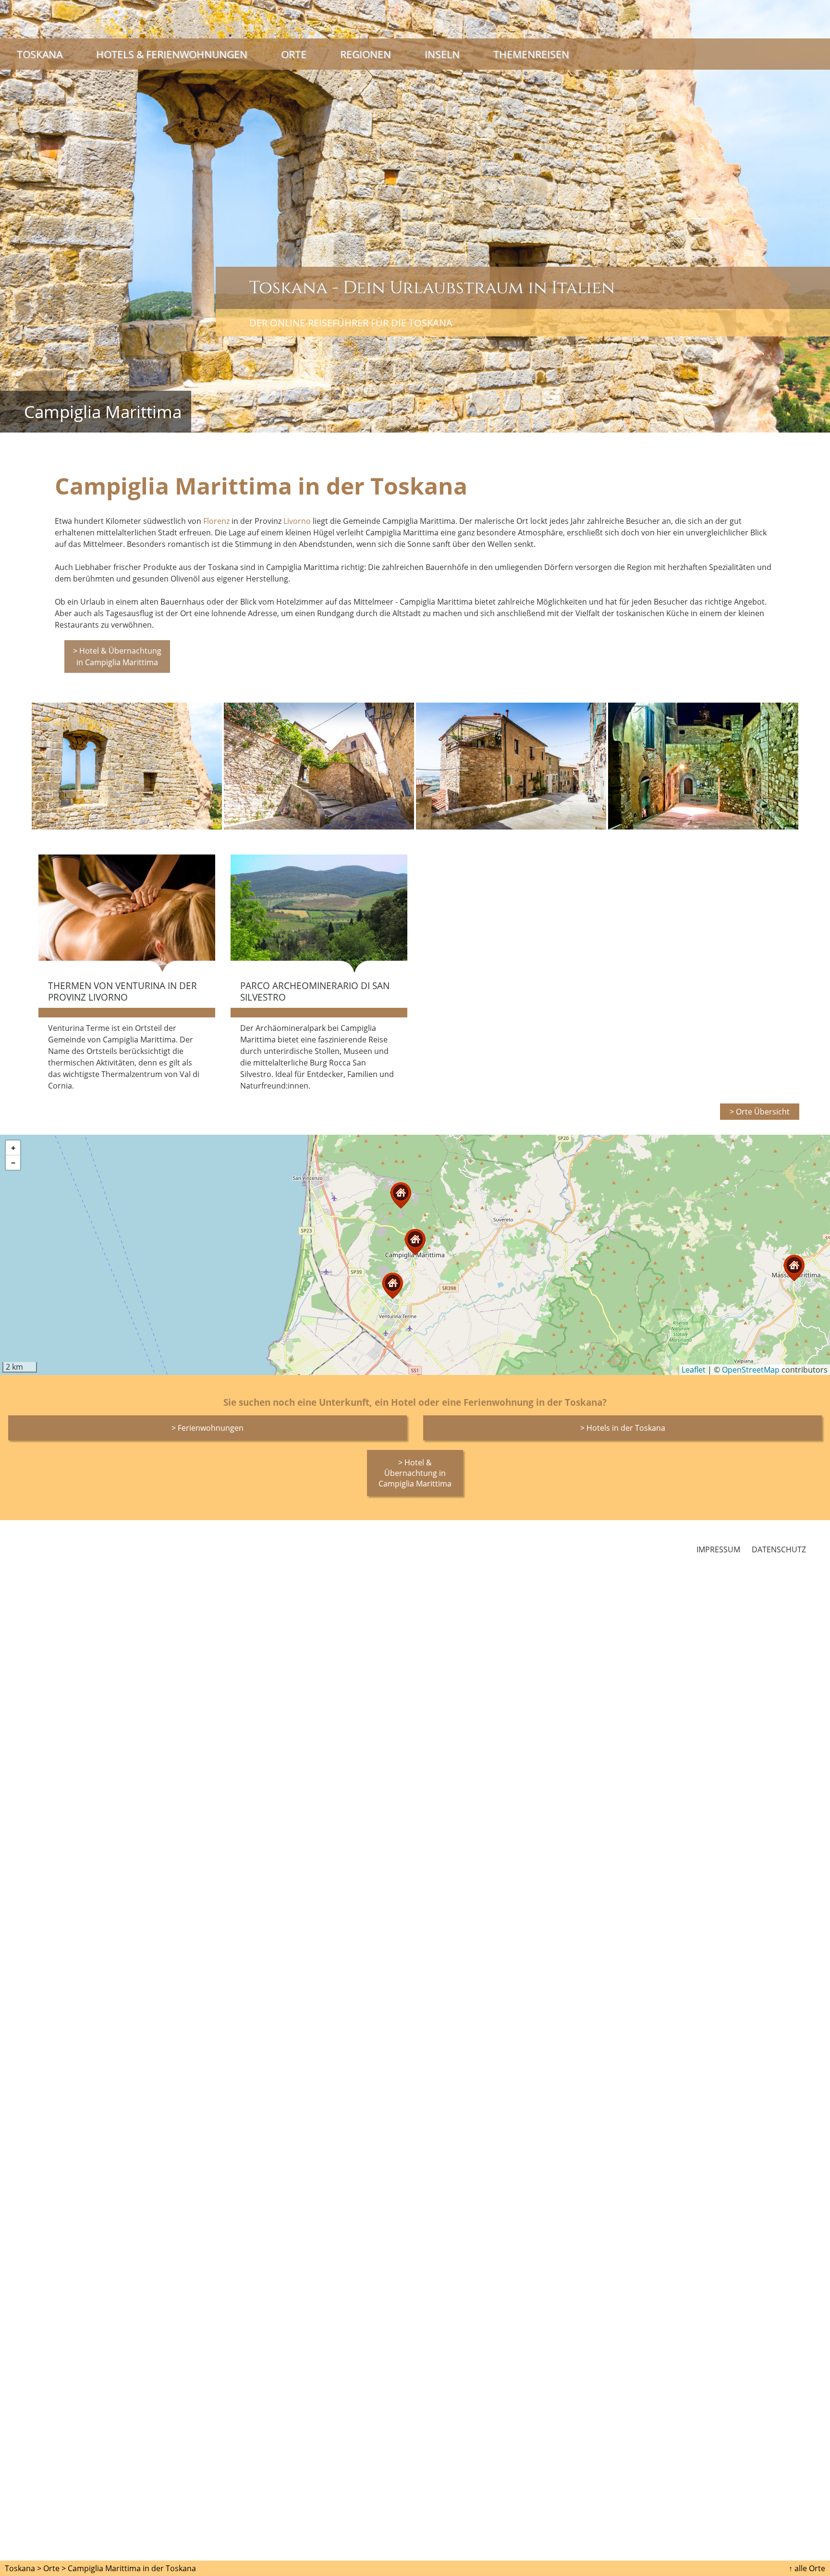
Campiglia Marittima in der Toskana (132, 2568)
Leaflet (694, 1370)
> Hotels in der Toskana (623, 1428)
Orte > (55, 2568)
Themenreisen (531, 54)
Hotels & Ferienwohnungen (172, 54)
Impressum (718, 1549)
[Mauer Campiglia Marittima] (127, 766)
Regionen (366, 54)
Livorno (297, 521)
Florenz (216, 521)
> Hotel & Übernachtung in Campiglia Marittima (117, 656)
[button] (794, 1268)
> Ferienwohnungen (207, 1428)
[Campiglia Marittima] (511, 766)
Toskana (40, 54)
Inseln (442, 54)
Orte (294, 54)
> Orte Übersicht (760, 1112)
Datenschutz (779, 1549)
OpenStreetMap (751, 1370)
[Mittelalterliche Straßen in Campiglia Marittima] (703, 766)
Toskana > (23, 2568)
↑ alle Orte (807, 2568)
